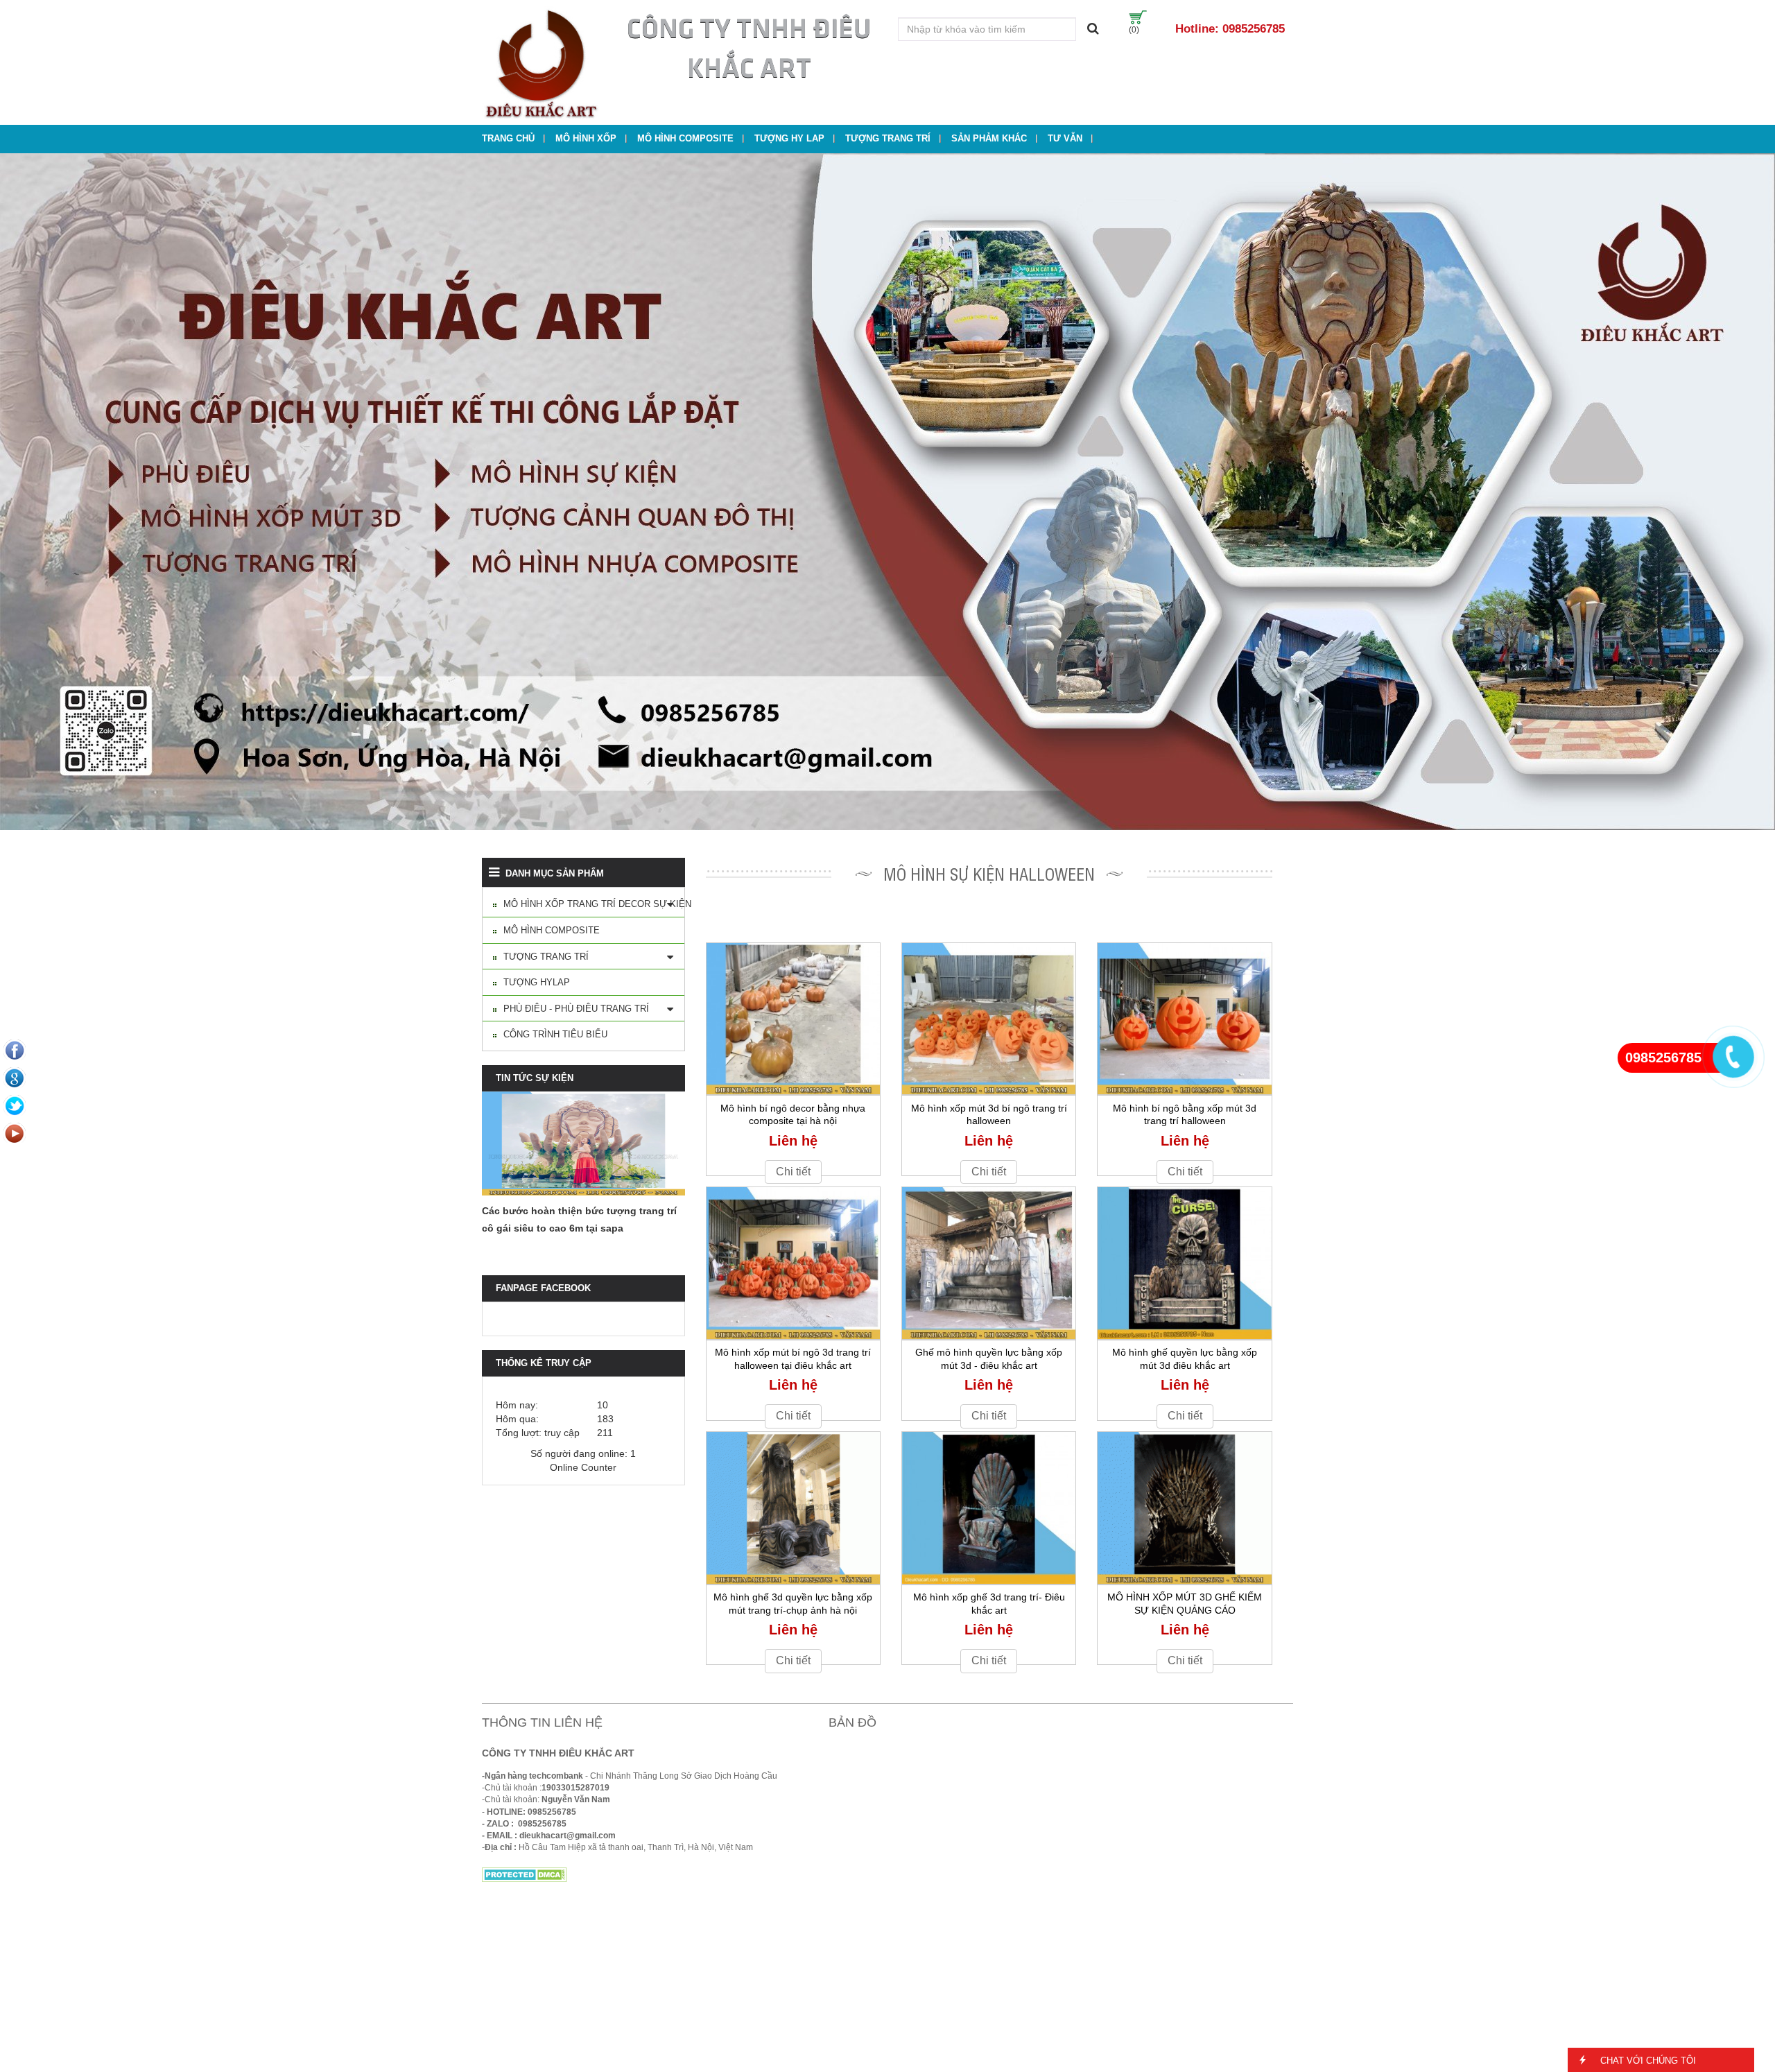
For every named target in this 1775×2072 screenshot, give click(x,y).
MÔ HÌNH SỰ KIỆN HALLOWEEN (989, 873)
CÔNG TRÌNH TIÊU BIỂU (555, 1034)
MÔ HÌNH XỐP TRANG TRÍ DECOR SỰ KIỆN (597, 904)
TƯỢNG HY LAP (789, 138)
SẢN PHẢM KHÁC (989, 138)
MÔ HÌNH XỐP (586, 138)
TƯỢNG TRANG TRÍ (888, 138)
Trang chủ (508, 138)
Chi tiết (793, 1172)
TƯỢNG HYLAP (537, 982)
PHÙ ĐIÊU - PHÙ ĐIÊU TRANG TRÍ (576, 1009)
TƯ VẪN (1065, 138)
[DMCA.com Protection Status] (525, 1874)
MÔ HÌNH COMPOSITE (685, 138)
